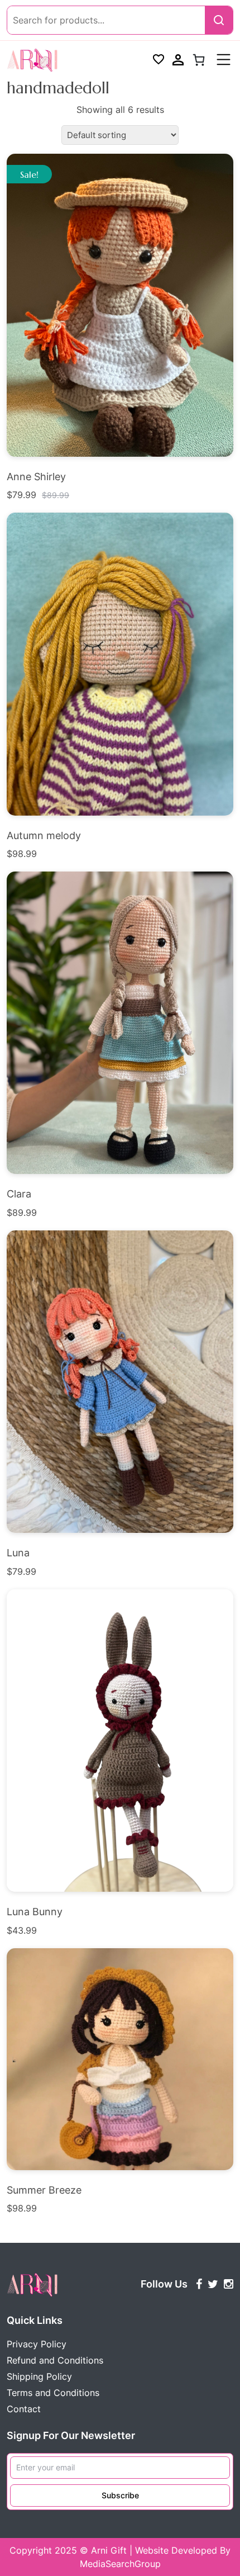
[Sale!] (120, 304)
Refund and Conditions (55, 2360)
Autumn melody (44, 835)
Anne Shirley (36, 477)
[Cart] (199, 60)
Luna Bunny (35, 1912)
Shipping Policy (39, 2376)
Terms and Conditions (53, 2393)
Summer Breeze (44, 2190)
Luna (18, 1553)
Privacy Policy (37, 2344)
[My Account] (178, 60)
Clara (19, 1194)
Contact (24, 2409)
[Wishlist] (159, 60)
